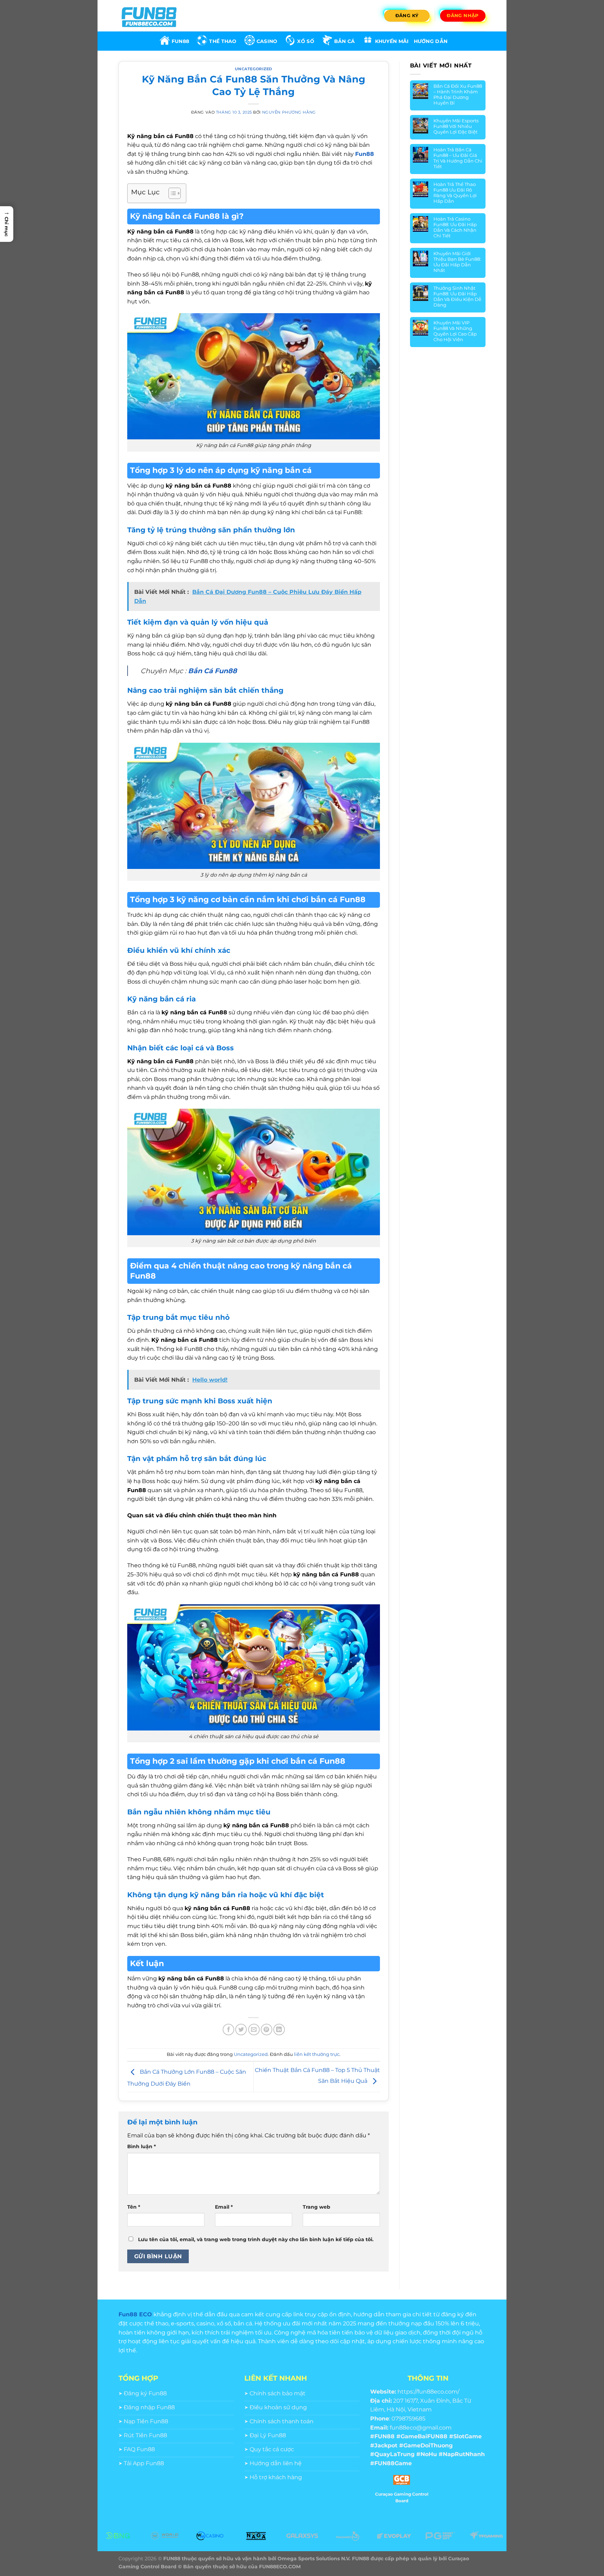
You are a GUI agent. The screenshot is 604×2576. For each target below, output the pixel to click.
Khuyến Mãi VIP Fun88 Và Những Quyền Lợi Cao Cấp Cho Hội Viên (455, 331)
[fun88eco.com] (153, 16)
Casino (267, 41)
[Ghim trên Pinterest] (267, 2030)
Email (224, 2207)
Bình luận (142, 2146)
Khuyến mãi (392, 41)
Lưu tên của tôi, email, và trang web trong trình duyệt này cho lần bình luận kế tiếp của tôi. (256, 2239)
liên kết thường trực (317, 2054)
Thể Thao (223, 41)
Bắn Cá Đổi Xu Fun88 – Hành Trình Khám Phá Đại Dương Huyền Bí (458, 94)
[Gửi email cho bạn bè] (254, 2030)
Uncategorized (254, 69)
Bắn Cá (345, 41)
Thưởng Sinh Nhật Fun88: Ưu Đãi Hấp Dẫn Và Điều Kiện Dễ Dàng (457, 296)
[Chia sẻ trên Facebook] (228, 2030)
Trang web (317, 2207)
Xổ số (305, 41)
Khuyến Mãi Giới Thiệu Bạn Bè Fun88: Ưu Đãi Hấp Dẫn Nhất (457, 262)
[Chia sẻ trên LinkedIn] (279, 2030)
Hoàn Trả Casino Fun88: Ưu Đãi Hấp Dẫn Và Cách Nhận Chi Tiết (455, 227)
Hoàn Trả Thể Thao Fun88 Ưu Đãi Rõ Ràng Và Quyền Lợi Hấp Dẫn (455, 193)
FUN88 (180, 41)
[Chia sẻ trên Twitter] (241, 2030)
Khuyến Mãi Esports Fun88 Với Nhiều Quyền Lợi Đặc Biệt (456, 126)
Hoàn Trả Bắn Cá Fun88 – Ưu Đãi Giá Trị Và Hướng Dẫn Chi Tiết (458, 158)
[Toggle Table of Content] (171, 193)
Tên (134, 2207)
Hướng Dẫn (431, 41)
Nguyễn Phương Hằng (289, 112)
